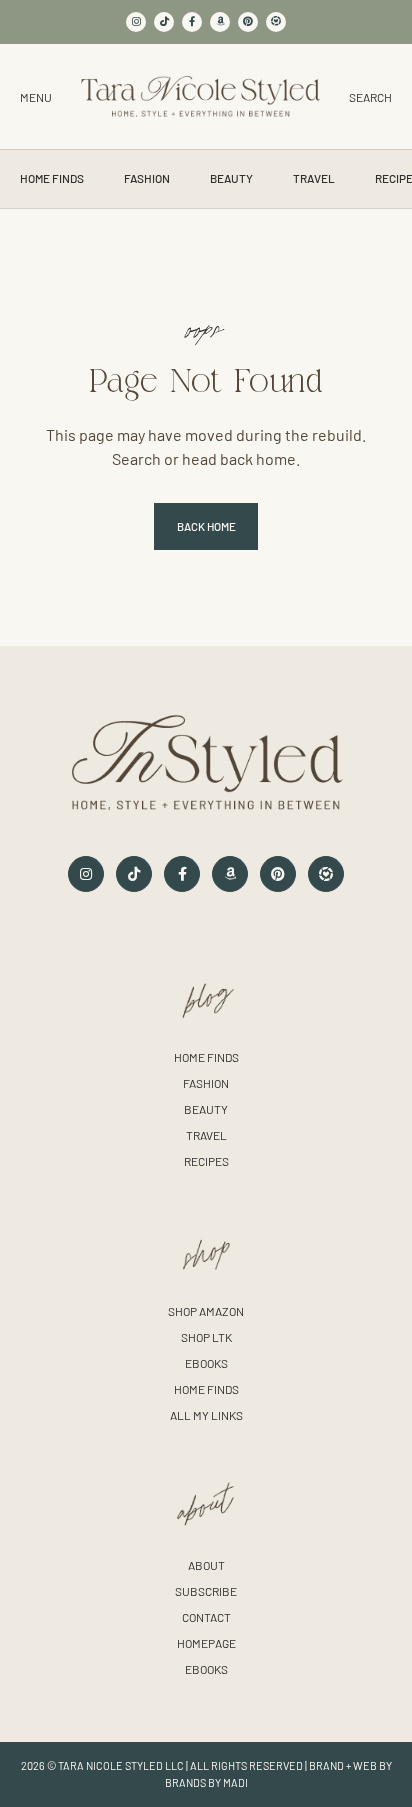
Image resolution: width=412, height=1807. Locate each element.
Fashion (147, 178)
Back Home (206, 526)
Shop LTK (206, 1337)
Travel (314, 178)
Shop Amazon (206, 1311)
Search (370, 97)
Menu (36, 97)
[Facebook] (192, 22)
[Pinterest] (248, 22)
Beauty (231, 178)
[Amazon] (220, 22)
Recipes (206, 1161)
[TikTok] (164, 22)
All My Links (206, 1415)
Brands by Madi (206, 1782)
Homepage (206, 1643)
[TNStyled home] (200, 96)
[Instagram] (136, 22)
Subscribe (206, 1591)
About (206, 1565)
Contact (206, 1617)
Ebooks (206, 1363)
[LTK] (276, 22)
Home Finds (52, 178)
